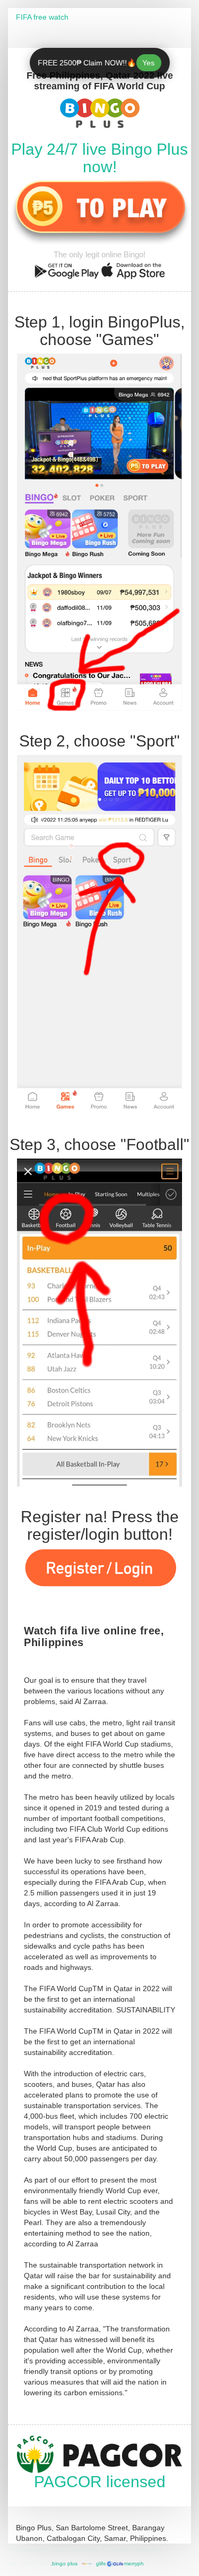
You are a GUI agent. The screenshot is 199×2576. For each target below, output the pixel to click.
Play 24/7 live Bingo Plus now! (99, 158)
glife (101, 2564)
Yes (149, 63)
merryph (134, 2564)
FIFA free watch (42, 17)
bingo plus (65, 2564)
